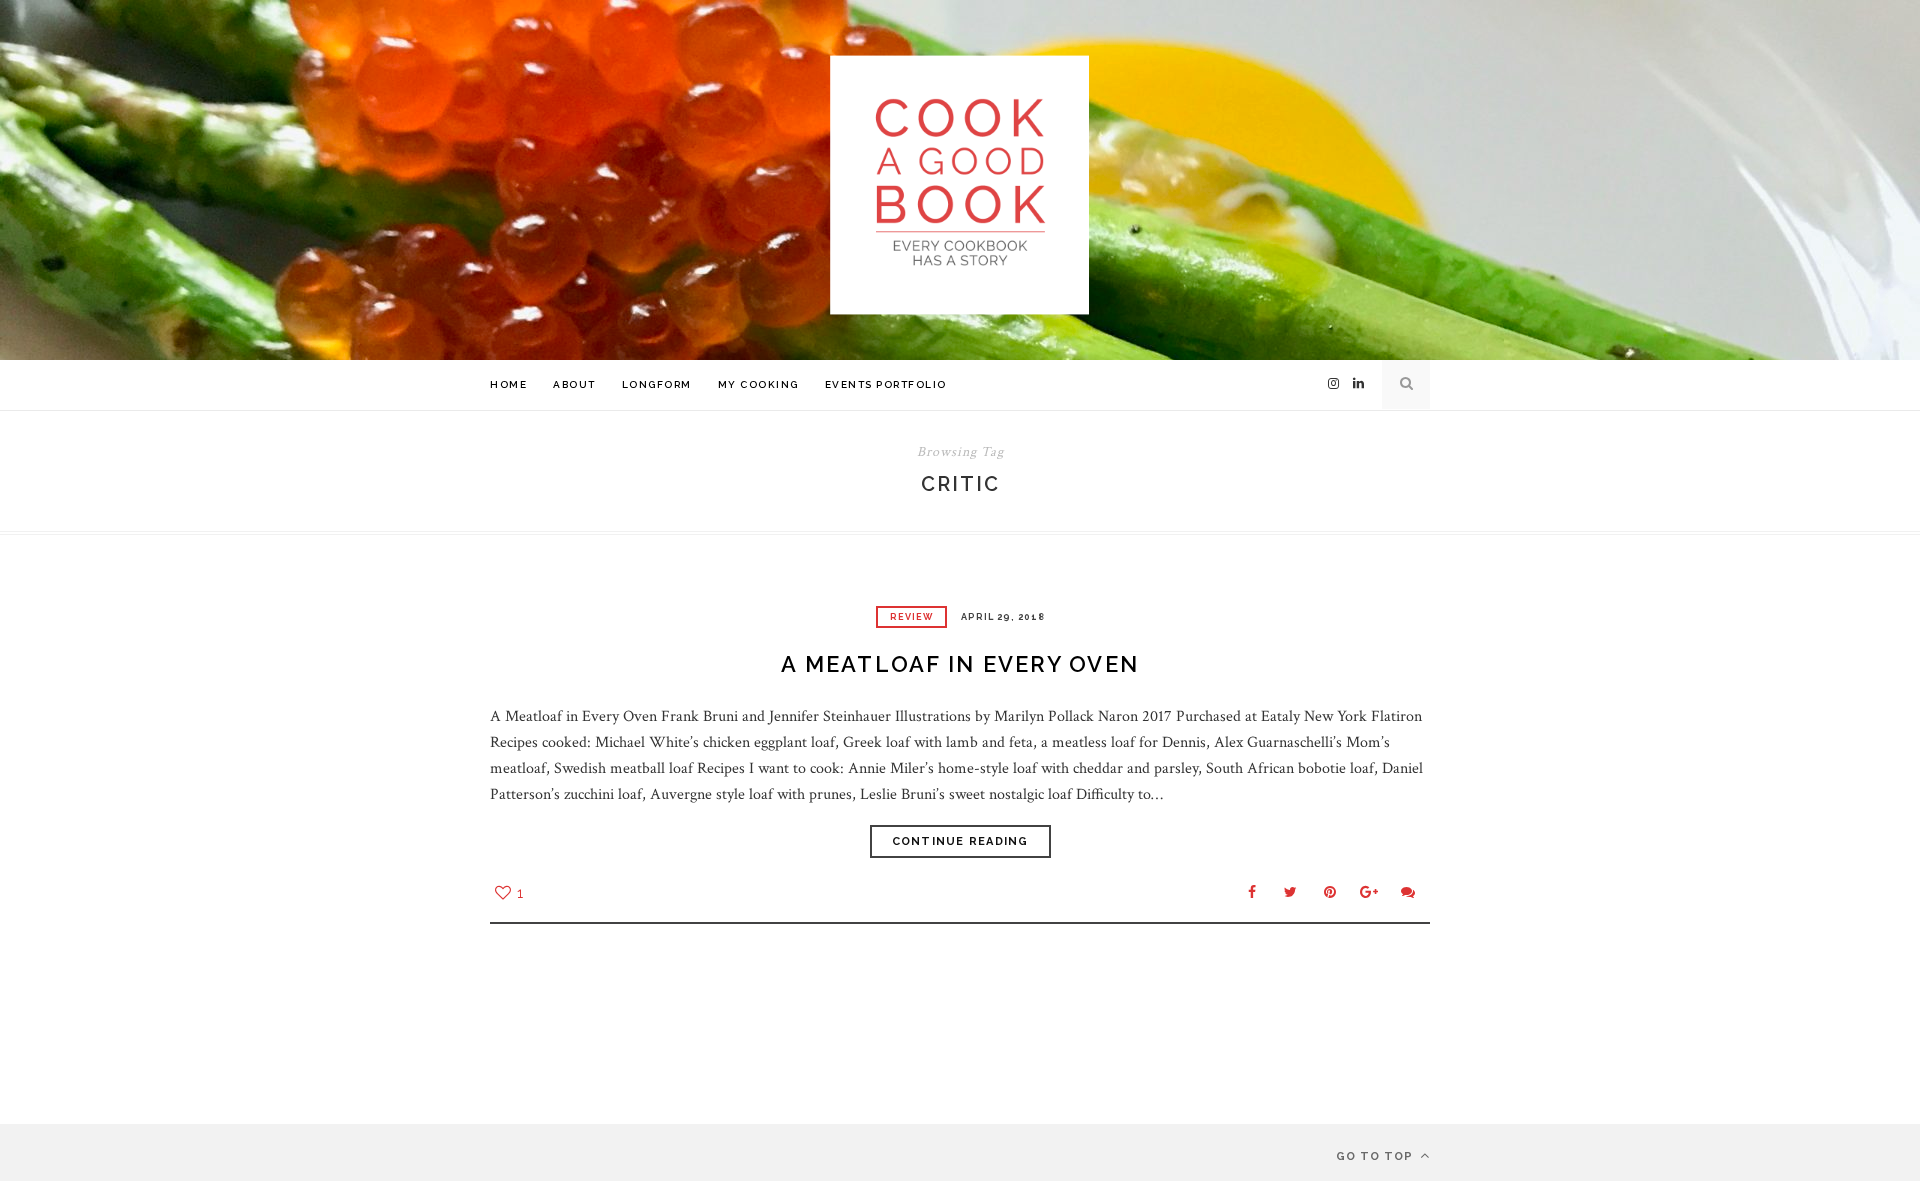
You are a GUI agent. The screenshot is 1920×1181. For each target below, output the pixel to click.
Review (911, 617)
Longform (657, 384)
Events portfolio (886, 384)
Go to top (1376, 1156)
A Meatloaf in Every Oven (960, 664)
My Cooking (758, 384)
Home (508, 384)
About (574, 384)
